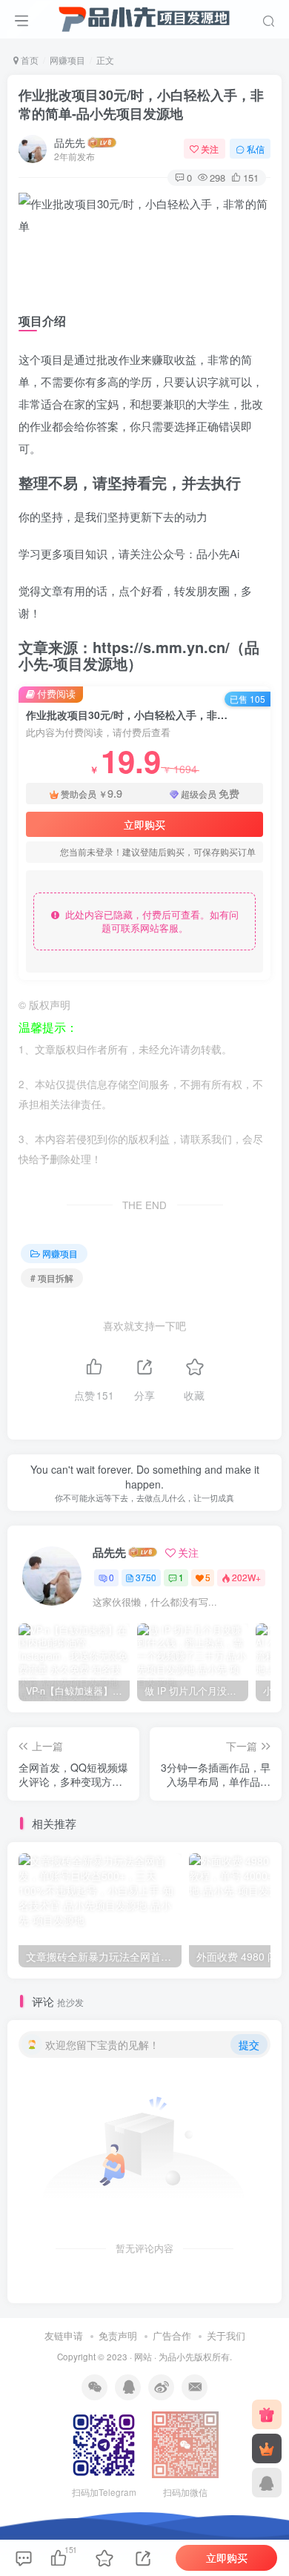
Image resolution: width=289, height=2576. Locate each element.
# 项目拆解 (52, 1278)
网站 (143, 2357)
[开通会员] (267, 2448)
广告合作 (172, 2335)
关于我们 (226, 2335)
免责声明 (118, 2335)
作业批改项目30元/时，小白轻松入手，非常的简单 (141, 104)
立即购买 (144, 824)
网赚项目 (67, 60)
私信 (256, 149)
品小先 (181, 2357)
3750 (146, 1577)
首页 (29, 60)
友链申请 (64, 2335)
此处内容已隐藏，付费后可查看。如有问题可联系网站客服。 (149, 921)
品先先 (70, 142)
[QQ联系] (267, 2483)
